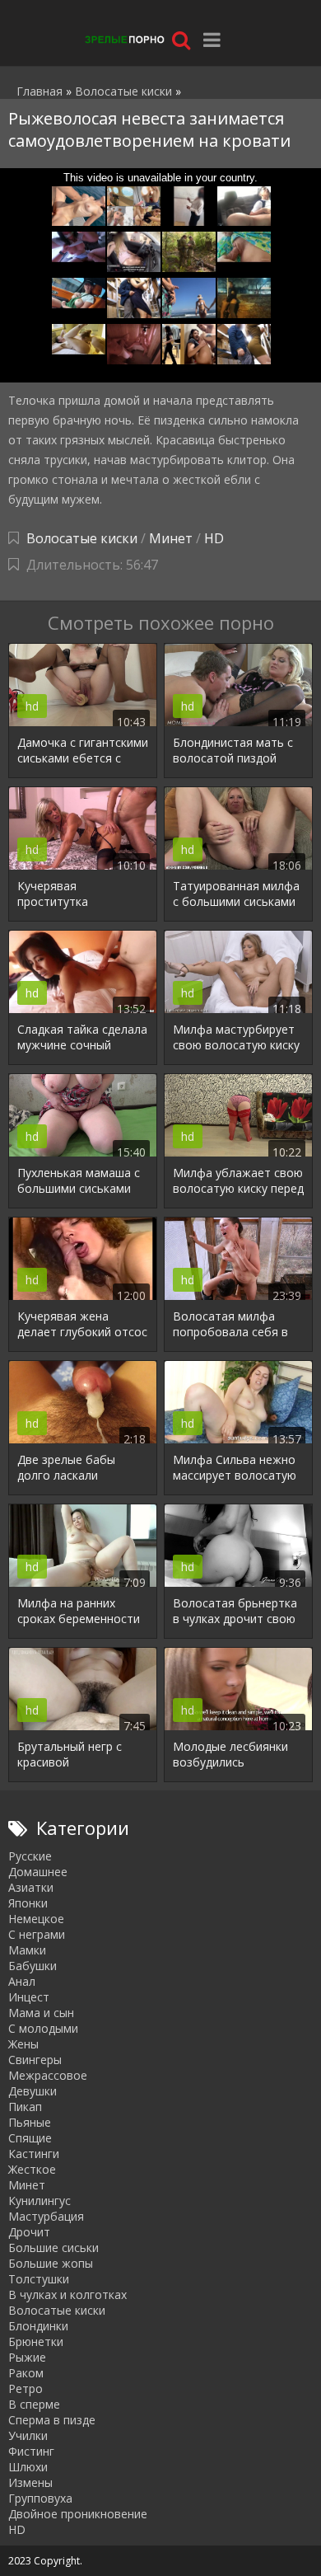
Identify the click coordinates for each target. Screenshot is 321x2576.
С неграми (37, 1934)
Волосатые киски (82, 538)
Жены (23, 2044)
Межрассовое (48, 2075)
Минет (171, 538)
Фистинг (31, 2451)
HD (214, 538)
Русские (30, 1856)
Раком (26, 2373)
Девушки (33, 2091)
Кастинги (34, 2154)
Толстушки (39, 2279)
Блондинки (38, 2326)
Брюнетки (36, 2341)
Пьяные (30, 2122)
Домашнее (38, 1872)
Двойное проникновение (78, 2514)
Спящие (30, 2138)
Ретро (26, 2388)
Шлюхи (28, 2467)
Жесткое (32, 2169)
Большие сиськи (53, 2248)
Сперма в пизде (52, 2420)
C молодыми (43, 2028)
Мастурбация (46, 2216)
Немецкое (36, 1919)
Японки (28, 1903)
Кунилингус (40, 2201)
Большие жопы (51, 2263)
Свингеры (35, 2060)
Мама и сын (41, 2013)
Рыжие (27, 2357)
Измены (30, 2482)
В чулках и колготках (67, 2294)
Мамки (27, 1950)
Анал (22, 1981)
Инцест (29, 1997)
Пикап (25, 2107)
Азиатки (31, 1887)
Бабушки (33, 1966)
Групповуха (40, 2498)
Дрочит (29, 2232)
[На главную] (123, 39)
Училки (28, 2435)
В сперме (34, 2404)
